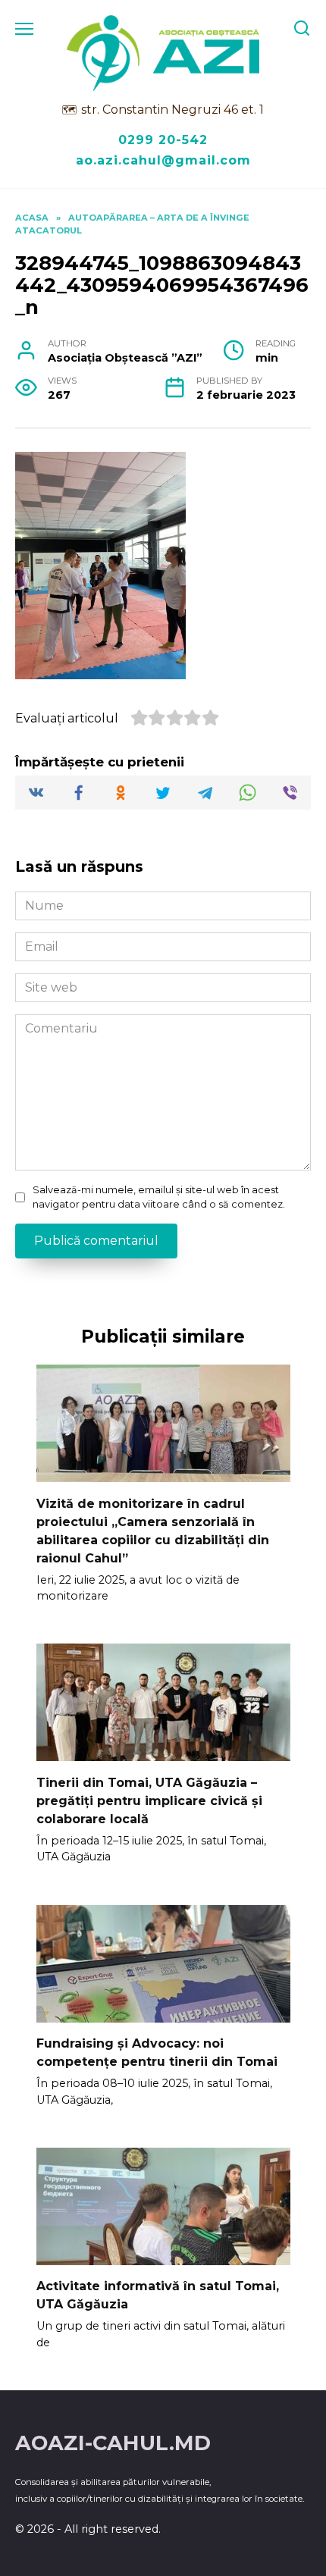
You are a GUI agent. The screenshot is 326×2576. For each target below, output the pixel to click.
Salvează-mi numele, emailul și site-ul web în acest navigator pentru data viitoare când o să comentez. (159, 1197)
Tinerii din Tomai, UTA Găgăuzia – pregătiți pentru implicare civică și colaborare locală (149, 1800)
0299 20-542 (163, 140)
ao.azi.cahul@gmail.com (163, 160)
